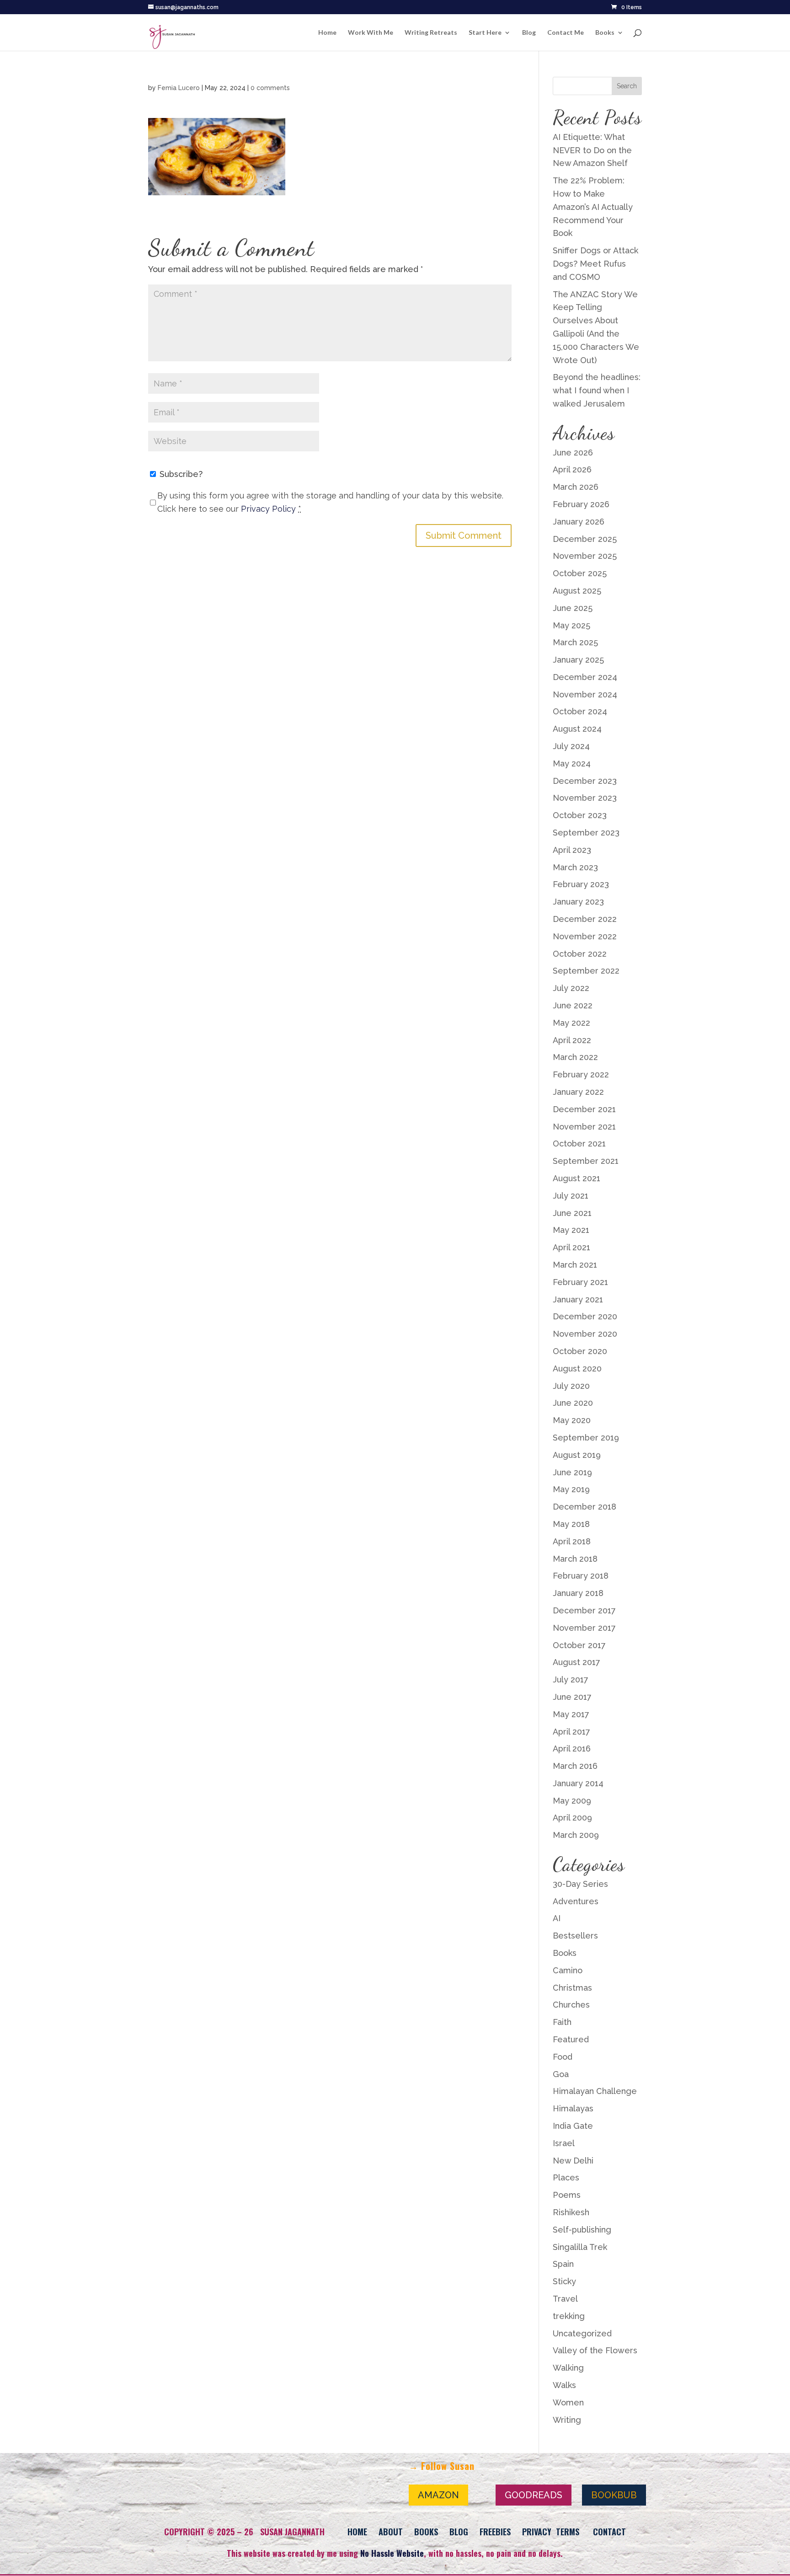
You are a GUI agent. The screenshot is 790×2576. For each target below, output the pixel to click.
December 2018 (584, 1507)
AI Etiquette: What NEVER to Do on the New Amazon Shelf (592, 150)
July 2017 (571, 1679)
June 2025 (573, 608)
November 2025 (585, 556)
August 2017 (576, 1662)
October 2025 (580, 573)
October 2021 (579, 1143)
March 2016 (575, 1766)
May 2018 (571, 1524)
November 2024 (585, 694)
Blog (529, 33)
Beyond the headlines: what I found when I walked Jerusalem (597, 390)
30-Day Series (580, 1884)
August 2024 (577, 729)
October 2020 (580, 1351)
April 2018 (572, 1541)
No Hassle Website (392, 2553)
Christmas (572, 1988)
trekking (569, 2316)
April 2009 (572, 1818)
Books (605, 33)
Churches (571, 2005)
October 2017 (579, 1645)
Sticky (564, 2281)
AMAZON (438, 2495)
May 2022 (571, 1023)
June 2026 (573, 453)
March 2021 (575, 1265)
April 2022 (572, 1040)
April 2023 (572, 850)
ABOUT (391, 2532)
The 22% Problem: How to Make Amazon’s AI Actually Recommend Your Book (593, 207)
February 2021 (580, 1282)
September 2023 (586, 833)
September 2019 (586, 1438)
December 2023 (585, 781)
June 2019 (572, 1472)
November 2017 (584, 1628)
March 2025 (575, 642)
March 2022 (575, 1057)
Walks (564, 2385)
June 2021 (572, 1213)
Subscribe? (180, 474)
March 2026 (576, 487)
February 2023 (581, 884)
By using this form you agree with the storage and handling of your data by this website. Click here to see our (330, 502)
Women (568, 2402)
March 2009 (576, 1835)
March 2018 (575, 1559)
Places (566, 2177)
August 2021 (576, 1178)
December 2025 (585, 539)
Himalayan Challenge (595, 2091)
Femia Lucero (179, 88)
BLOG (459, 2532)
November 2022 (585, 936)
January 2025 (578, 660)
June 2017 (572, 1697)
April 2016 (572, 1749)
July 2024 (571, 746)
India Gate (573, 2126)
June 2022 (573, 1005)
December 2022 (585, 919)
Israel (564, 2143)
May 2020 (572, 1420)
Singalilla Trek (580, 2247)
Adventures (576, 1901)
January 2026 (579, 522)
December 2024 (585, 677)
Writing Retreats (431, 33)
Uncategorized (582, 2333)
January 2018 (578, 1593)
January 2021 (578, 1299)
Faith (562, 2022)
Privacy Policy (268, 509)
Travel (565, 2299)
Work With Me (371, 33)
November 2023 (585, 798)
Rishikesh (571, 2212)
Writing (567, 2420)
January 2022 (578, 1092)
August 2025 (577, 591)
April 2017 (571, 1732)
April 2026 (572, 469)
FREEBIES (495, 2532)
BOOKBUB (614, 2495)
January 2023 (578, 902)
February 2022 (581, 1074)
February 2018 (581, 1576)
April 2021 (571, 1247)
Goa (561, 2074)
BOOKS (426, 2532)
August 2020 (577, 1368)
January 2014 (578, 1783)
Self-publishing (582, 2230)
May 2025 (571, 625)
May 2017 (571, 1714)
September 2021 (586, 1161)
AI (557, 1918)
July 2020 (571, 1386)
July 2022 (571, 988)
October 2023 (580, 815)
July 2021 (571, 1196)
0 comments (270, 88)
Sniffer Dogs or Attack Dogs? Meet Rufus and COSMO (595, 264)
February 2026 (581, 504)
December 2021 (584, 1109)
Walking (568, 2368)
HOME (357, 2532)
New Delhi (573, 2161)
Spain (563, 2264)
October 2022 (580, 954)
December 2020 (585, 1316)
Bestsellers (575, 1936)
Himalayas (573, 2108)
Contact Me (566, 33)
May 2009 (572, 1801)
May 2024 (572, 763)
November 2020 (585, 1334)
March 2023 (575, 867)
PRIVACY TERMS (551, 2532)
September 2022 (586, 971)
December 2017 (584, 1610)
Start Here (485, 33)
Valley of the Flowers (595, 2350)
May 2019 (571, 1489)
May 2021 (571, 1230)
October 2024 (580, 711)
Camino (568, 1970)
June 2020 (573, 1403)
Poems (567, 2195)
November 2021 (584, 1127)
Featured (571, 2039)
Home (327, 33)
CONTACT (609, 2532)
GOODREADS (534, 2495)
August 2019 (577, 1455)
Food (563, 2057)
